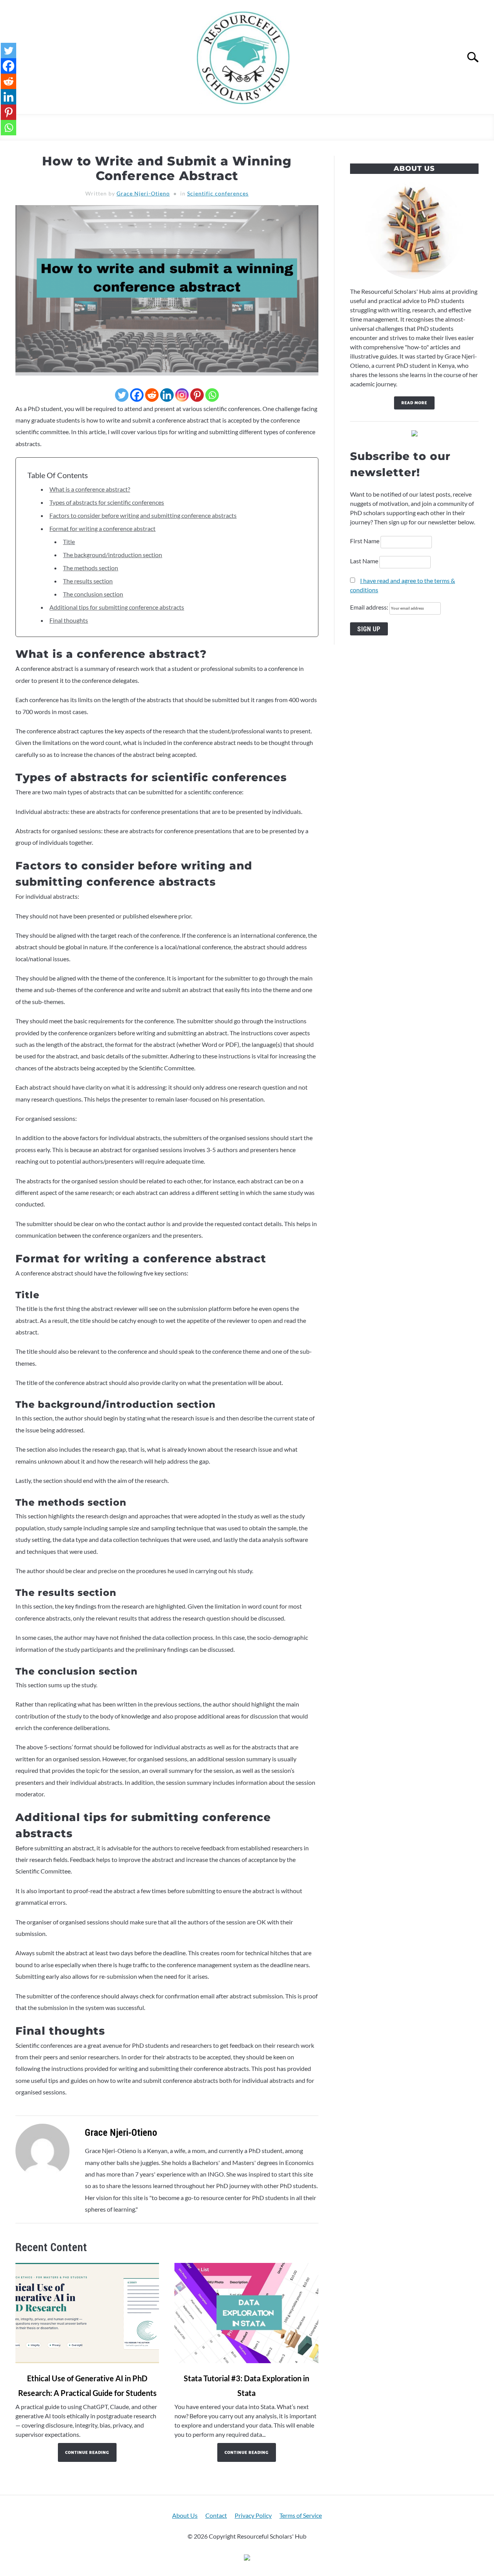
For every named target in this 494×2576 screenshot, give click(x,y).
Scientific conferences (218, 193)
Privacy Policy (253, 2515)
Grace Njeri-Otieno (143, 193)
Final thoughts (69, 620)
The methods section (91, 568)
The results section (88, 581)
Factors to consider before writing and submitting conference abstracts (143, 515)
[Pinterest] (197, 395)
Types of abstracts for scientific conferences (107, 502)
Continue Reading (87, 2452)
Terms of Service (301, 2515)
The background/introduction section (113, 555)
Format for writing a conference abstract (102, 528)
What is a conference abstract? (90, 489)
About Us (185, 2515)
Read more (414, 403)
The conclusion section (93, 594)
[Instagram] (182, 395)
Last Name (364, 561)
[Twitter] (122, 395)
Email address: (370, 607)
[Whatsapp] (212, 395)
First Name (365, 541)
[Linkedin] (167, 395)
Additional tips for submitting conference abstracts (117, 607)
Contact (216, 2515)
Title (69, 542)
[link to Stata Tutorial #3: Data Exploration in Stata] (246, 2313)
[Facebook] (137, 395)
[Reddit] (152, 395)
